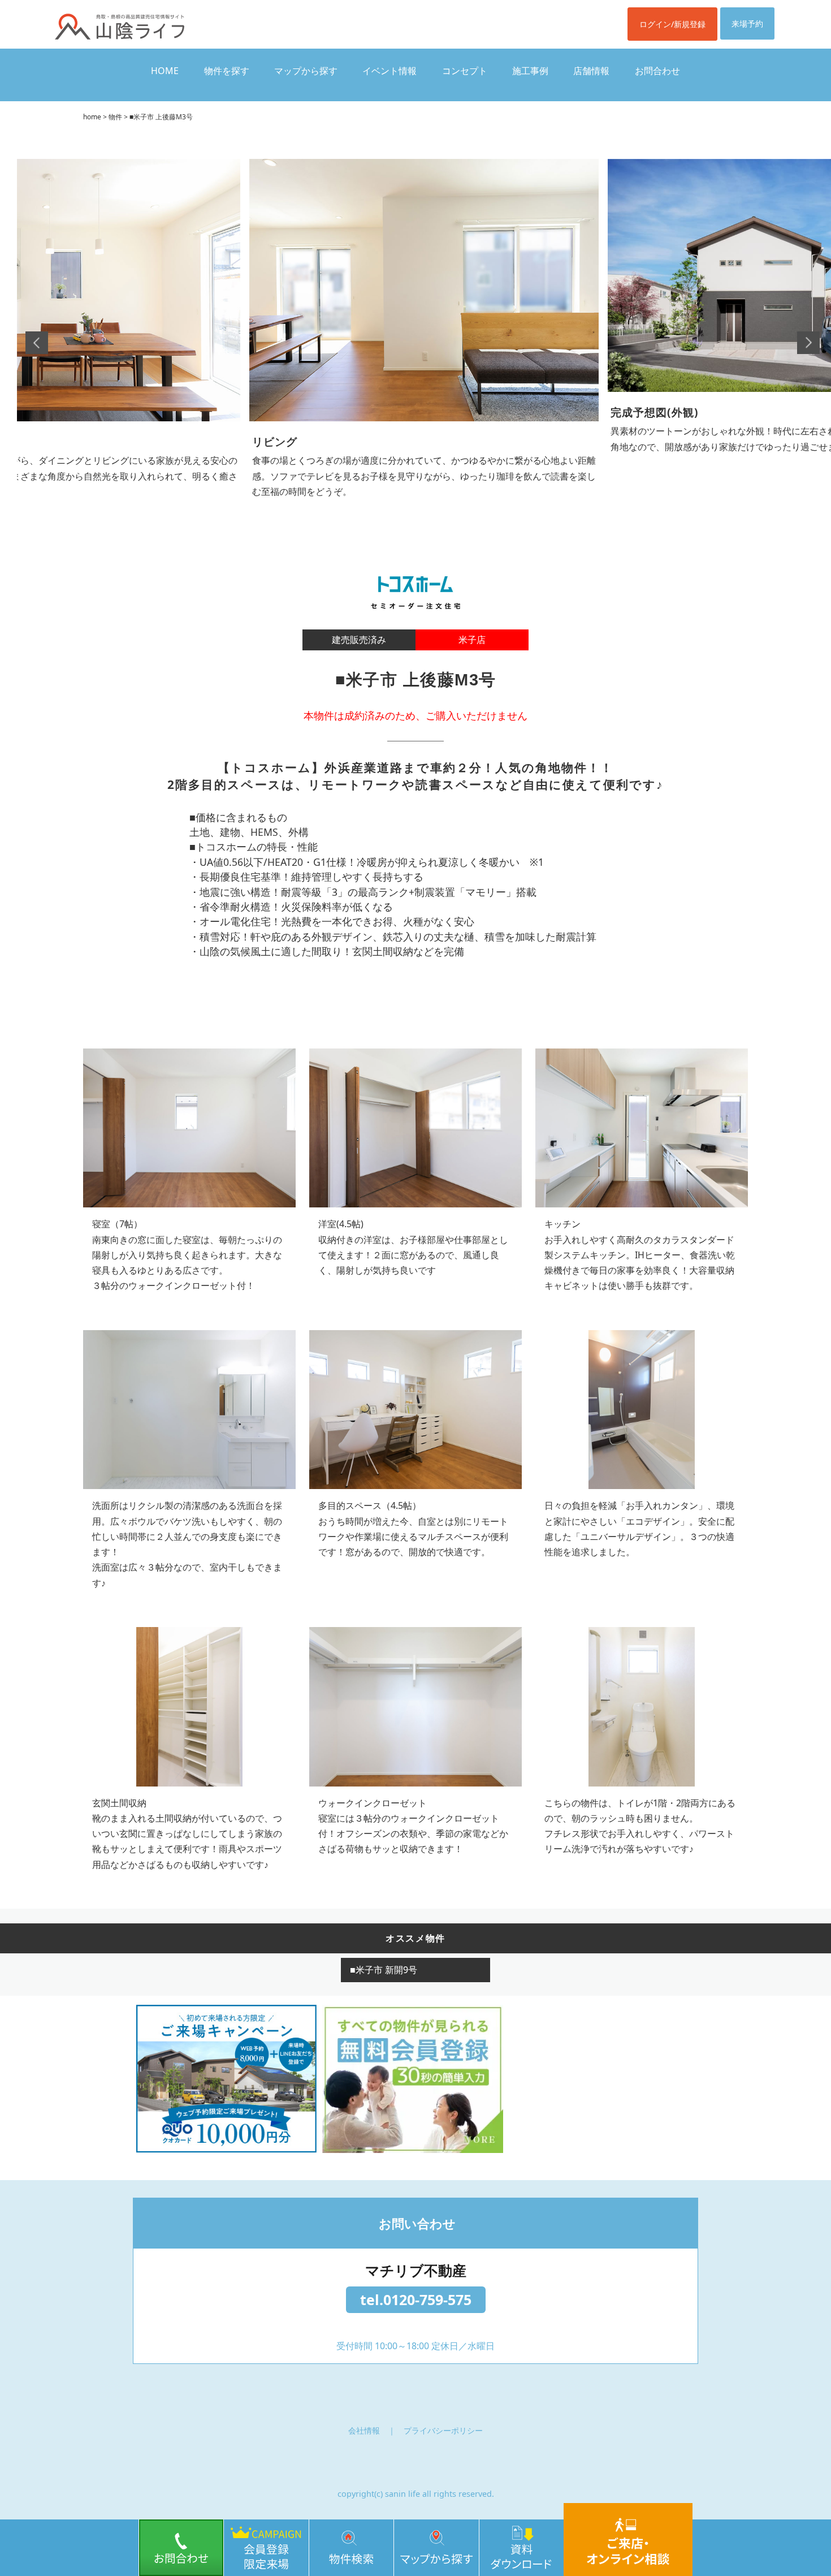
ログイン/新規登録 (672, 24)
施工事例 (530, 71)
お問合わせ (657, 71)
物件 (115, 117)
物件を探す (227, 71)
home (92, 117)
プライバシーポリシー (443, 2430)
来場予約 (747, 23)
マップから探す (306, 71)
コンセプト (465, 71)
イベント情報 (389, 71)
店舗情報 (591, 71)
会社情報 (364, 2430)
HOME (165, 71)
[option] (424, 320)
